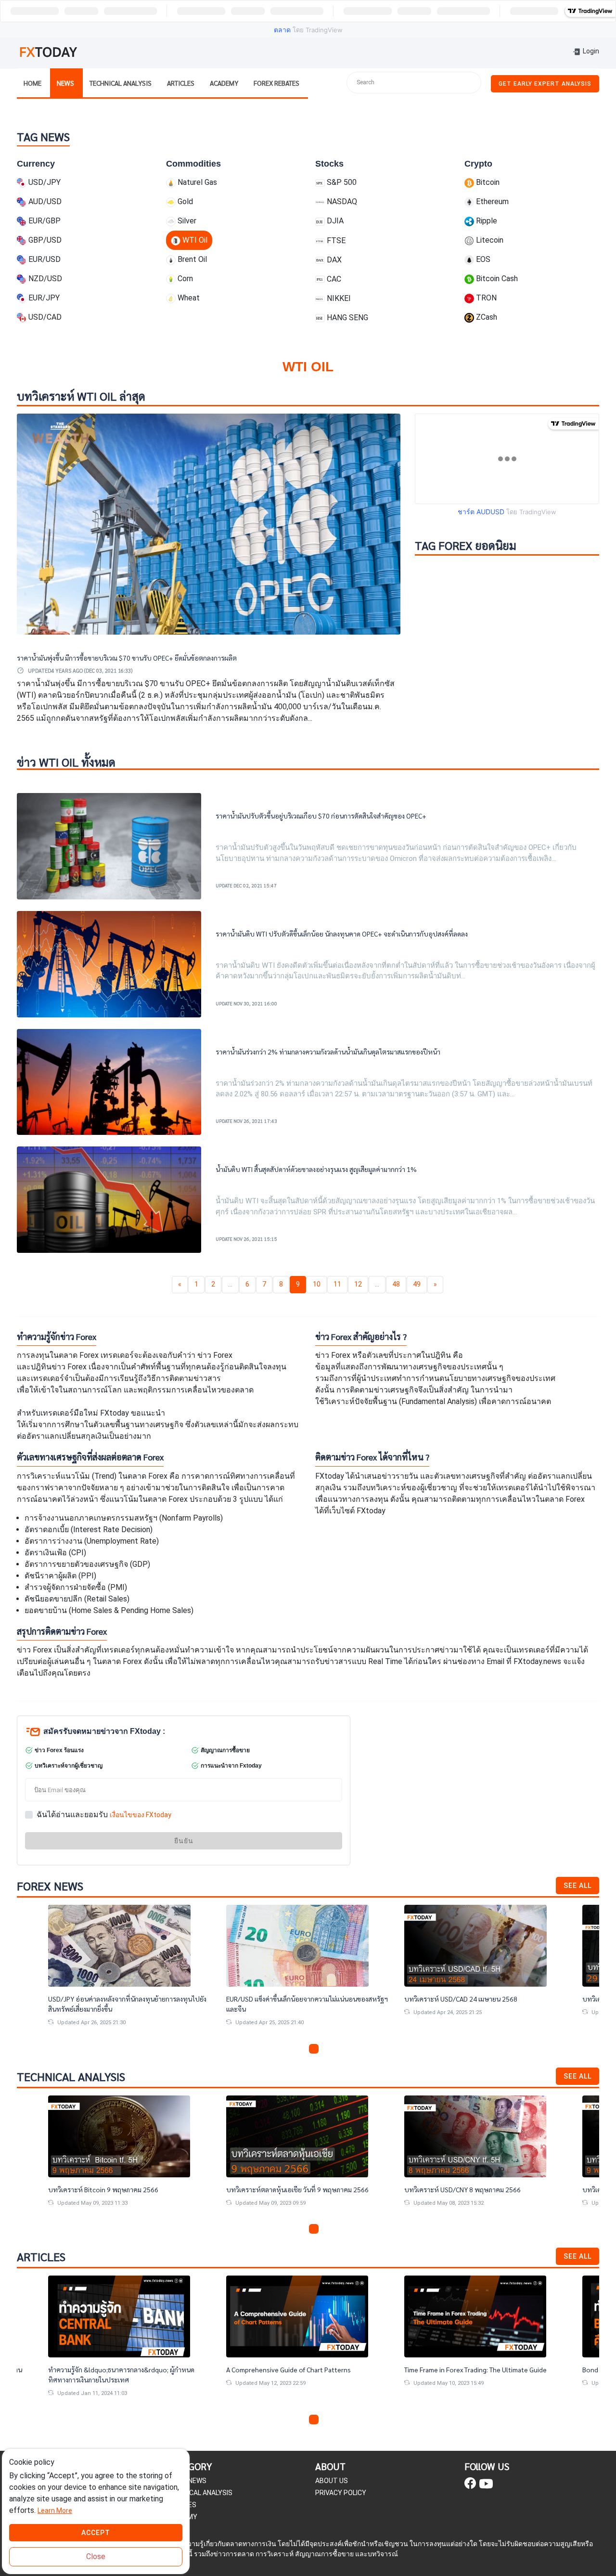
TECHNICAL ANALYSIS (199, 2493)
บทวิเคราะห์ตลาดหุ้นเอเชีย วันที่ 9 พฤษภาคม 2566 (124, 2189)
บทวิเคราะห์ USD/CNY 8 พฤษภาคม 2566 (289, 2189)
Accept (96, 2533)
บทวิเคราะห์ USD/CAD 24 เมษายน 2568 (284, 1999)
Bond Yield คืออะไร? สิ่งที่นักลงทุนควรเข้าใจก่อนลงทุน (485, 2369)
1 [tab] (291, 2049)
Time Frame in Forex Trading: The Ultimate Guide (302, 2369)
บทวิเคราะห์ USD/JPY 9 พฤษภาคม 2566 (467, 2189)
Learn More (55, 2511)
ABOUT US (332, 2481)
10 (317, 1284)
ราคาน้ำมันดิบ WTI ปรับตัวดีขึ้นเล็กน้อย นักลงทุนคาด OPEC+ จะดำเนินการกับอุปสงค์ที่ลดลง (342, 934)
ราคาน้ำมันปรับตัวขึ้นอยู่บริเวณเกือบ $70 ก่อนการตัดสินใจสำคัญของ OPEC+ (321, 816)
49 (417, 1284)
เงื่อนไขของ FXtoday (141, 1815)
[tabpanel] (131, 1973)
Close (96, 2556)
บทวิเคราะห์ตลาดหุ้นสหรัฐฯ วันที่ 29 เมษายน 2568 (477, 1999)
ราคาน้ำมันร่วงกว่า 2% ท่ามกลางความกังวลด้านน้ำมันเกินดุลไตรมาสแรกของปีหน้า (328, 1052)
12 (358, 1284)
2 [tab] (302, 2049)
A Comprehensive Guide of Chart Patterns (115, 2369)
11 (337, 1284)
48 (396, 1284)
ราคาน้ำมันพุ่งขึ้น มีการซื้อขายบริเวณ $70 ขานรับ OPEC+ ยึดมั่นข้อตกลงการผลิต (127, 658)
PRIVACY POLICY (341, 2493)
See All (577, 1886)
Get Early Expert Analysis (545, 84)
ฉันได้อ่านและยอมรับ (104, 1815)
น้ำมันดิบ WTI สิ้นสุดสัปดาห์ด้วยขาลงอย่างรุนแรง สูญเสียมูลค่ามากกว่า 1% (316, 1169)
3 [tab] (314, 2049)
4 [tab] (325, 2049)
